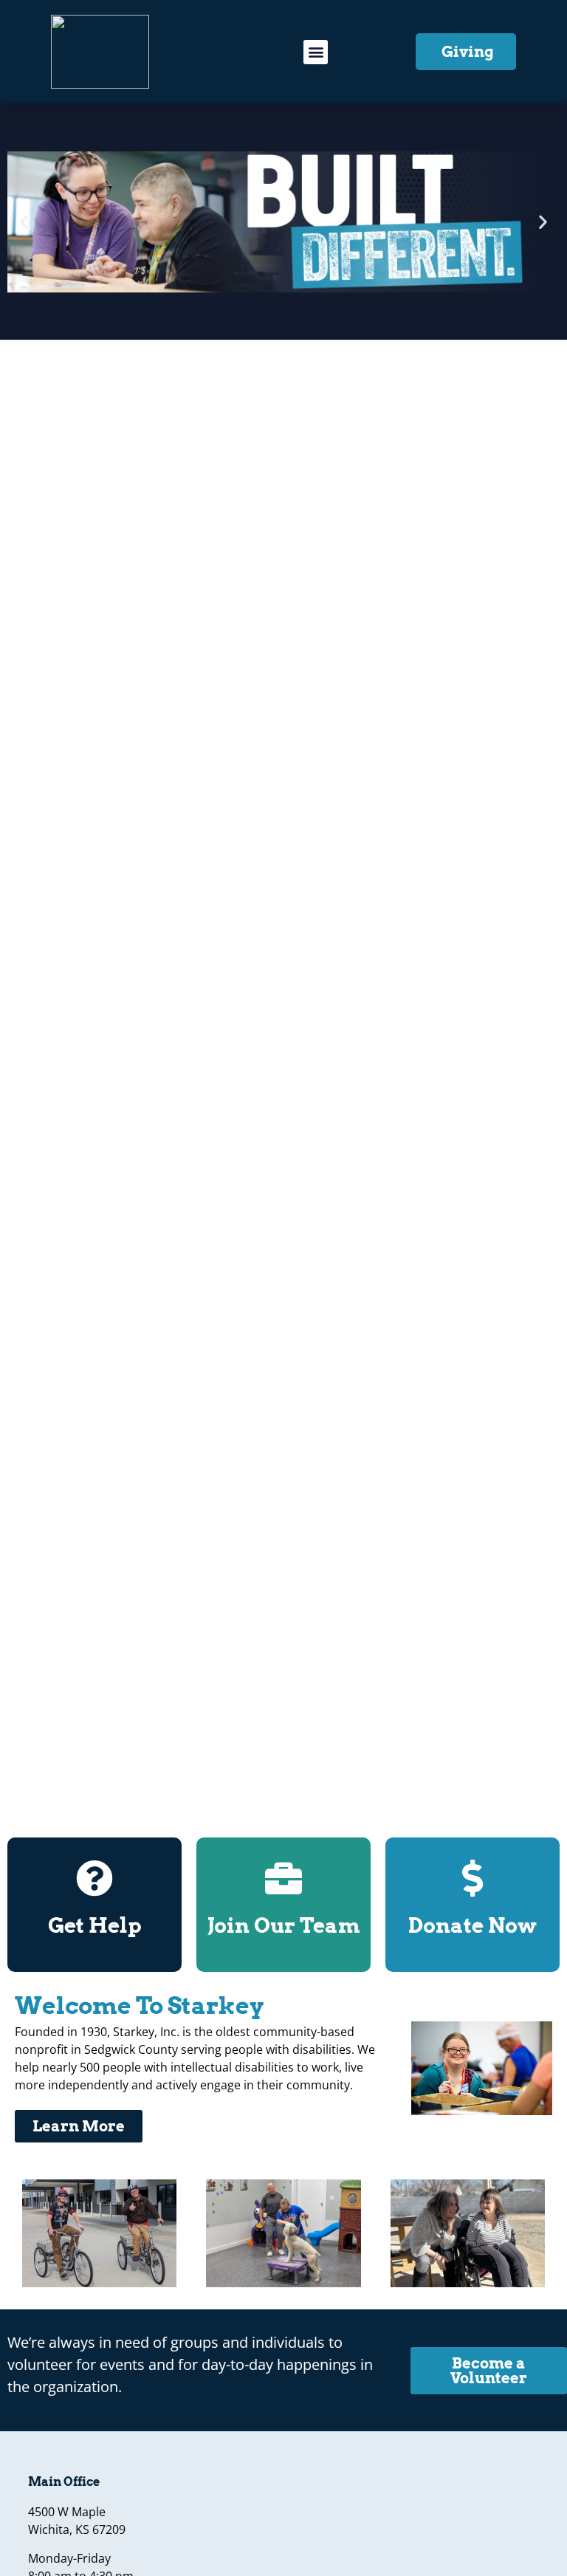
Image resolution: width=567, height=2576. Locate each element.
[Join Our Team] (283, 1878)
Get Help (95, 1925)
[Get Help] (94, 1878)
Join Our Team (283, 1925)
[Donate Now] (472, 1878)
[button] (316, 52)
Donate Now (472, 1925)
